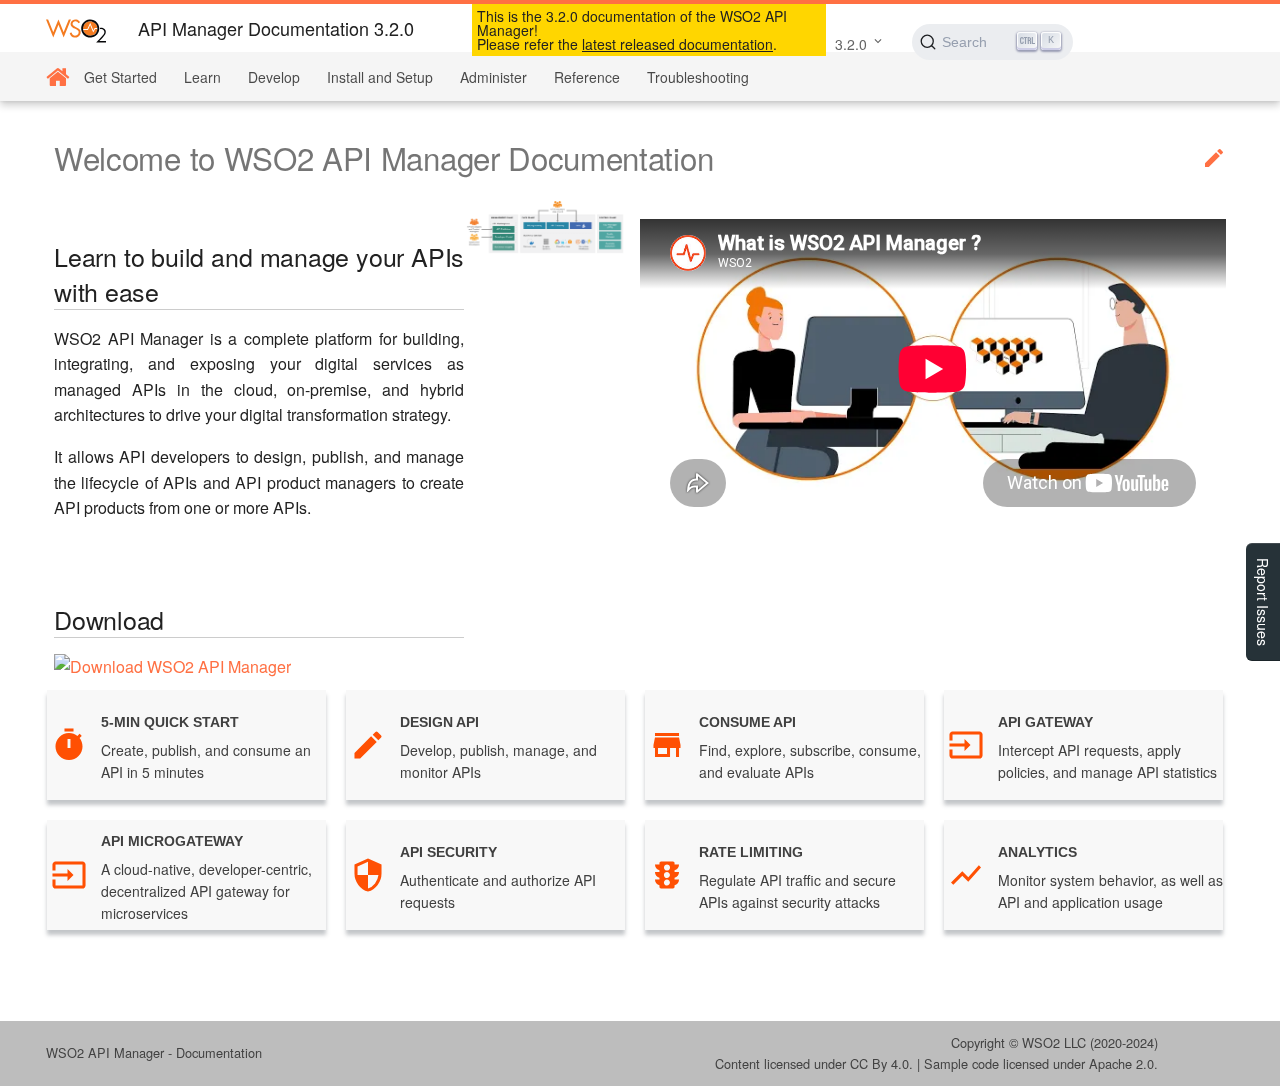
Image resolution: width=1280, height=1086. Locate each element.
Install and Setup (380, 77)
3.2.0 (851, 44)
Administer (493, 77)
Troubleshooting (698, 77)
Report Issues (1263, 602)
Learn (202, 77)
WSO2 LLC (1054, 1042)
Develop (274, 77)
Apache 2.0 (1121, 1063)
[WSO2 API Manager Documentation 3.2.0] (76, 29)
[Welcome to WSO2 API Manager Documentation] (57, 77)
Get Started (120, 77)
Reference (587, 77)
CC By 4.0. (881, 1063)
